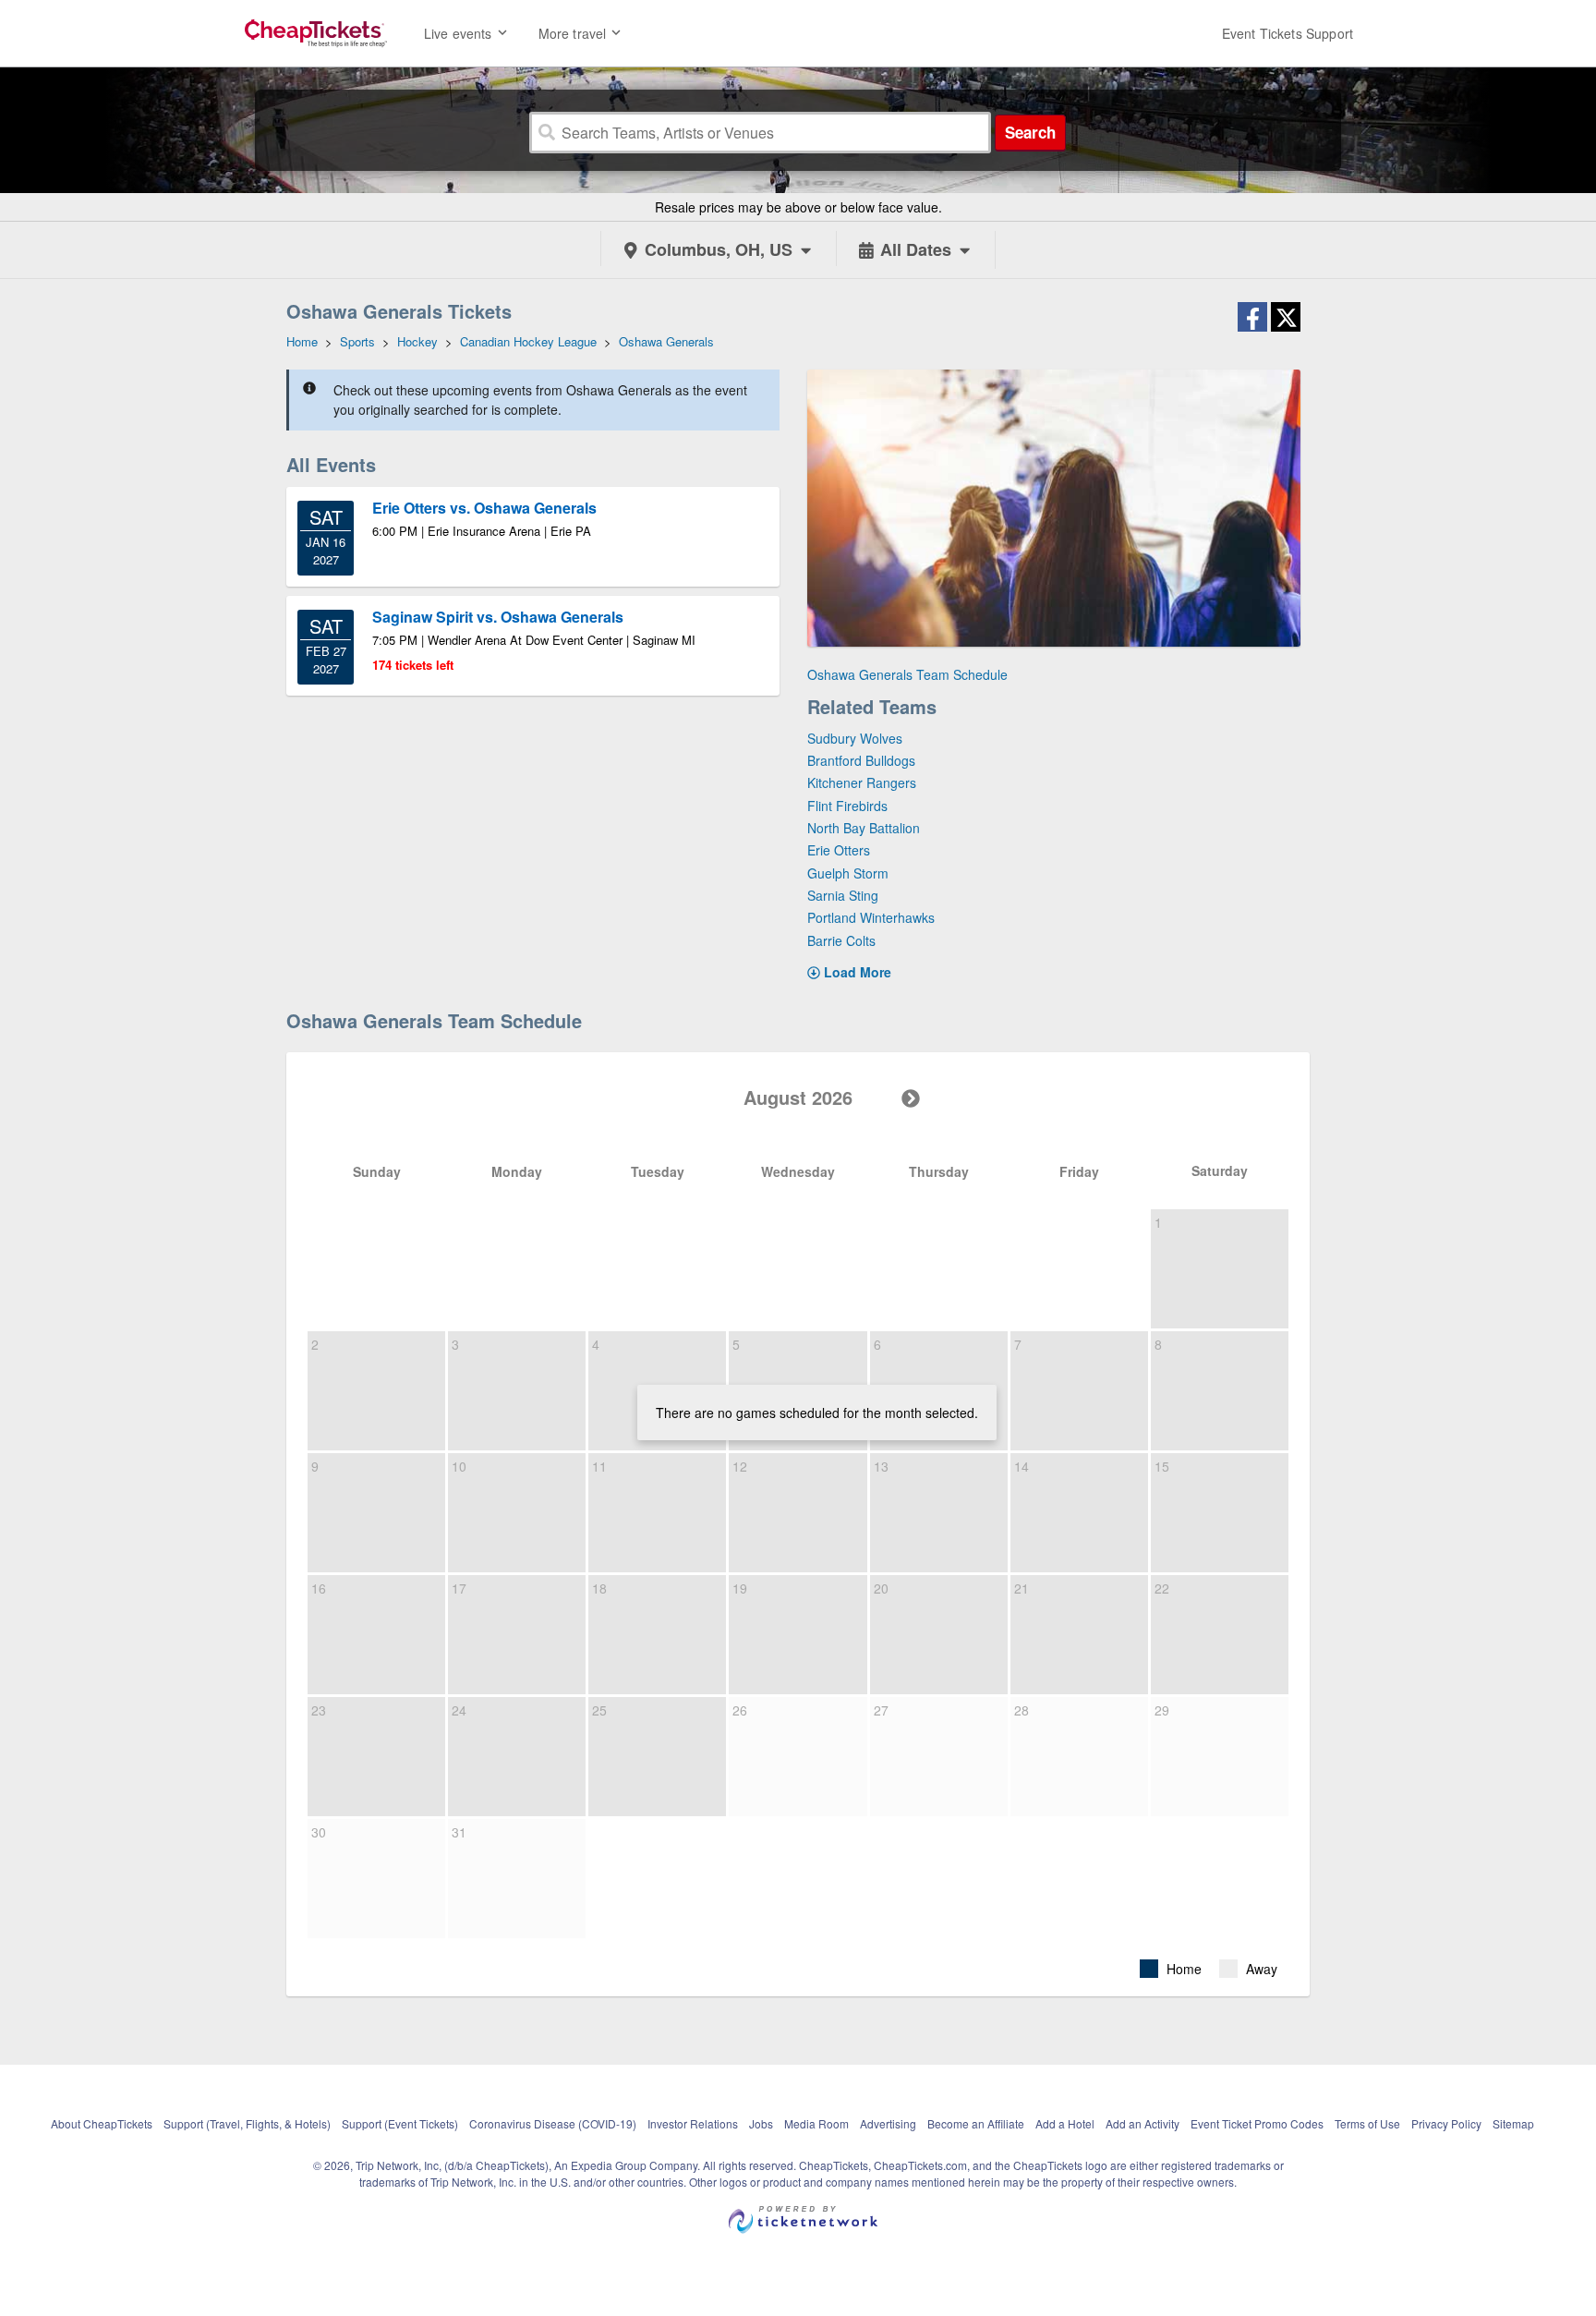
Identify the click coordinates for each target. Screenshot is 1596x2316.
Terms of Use (1367, 2123)
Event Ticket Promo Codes (1257, 2123)
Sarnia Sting (843, 895)
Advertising (888, 2123)
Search (1030, 132)
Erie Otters (839, 850)
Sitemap (1513, 2123)
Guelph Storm (848, 873)
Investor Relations (693, 2123)
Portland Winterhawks (871, 917)
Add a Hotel (1065, 2123)
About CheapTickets (102, 2123)
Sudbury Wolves (855, 738)
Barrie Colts (841, 940)
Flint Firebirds (847, 806)
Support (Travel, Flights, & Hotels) (247, 2123)
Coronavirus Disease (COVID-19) (553, 2123)
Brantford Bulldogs (861, 760)
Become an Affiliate (976, 2123)
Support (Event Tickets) (400, 2123)
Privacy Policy (1446, 2123)
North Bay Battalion (864, 828)
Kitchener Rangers (862, 782)
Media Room (816, 2123)
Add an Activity (1143, 2123)
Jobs (761, 2123)
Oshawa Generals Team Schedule (907, 674)
